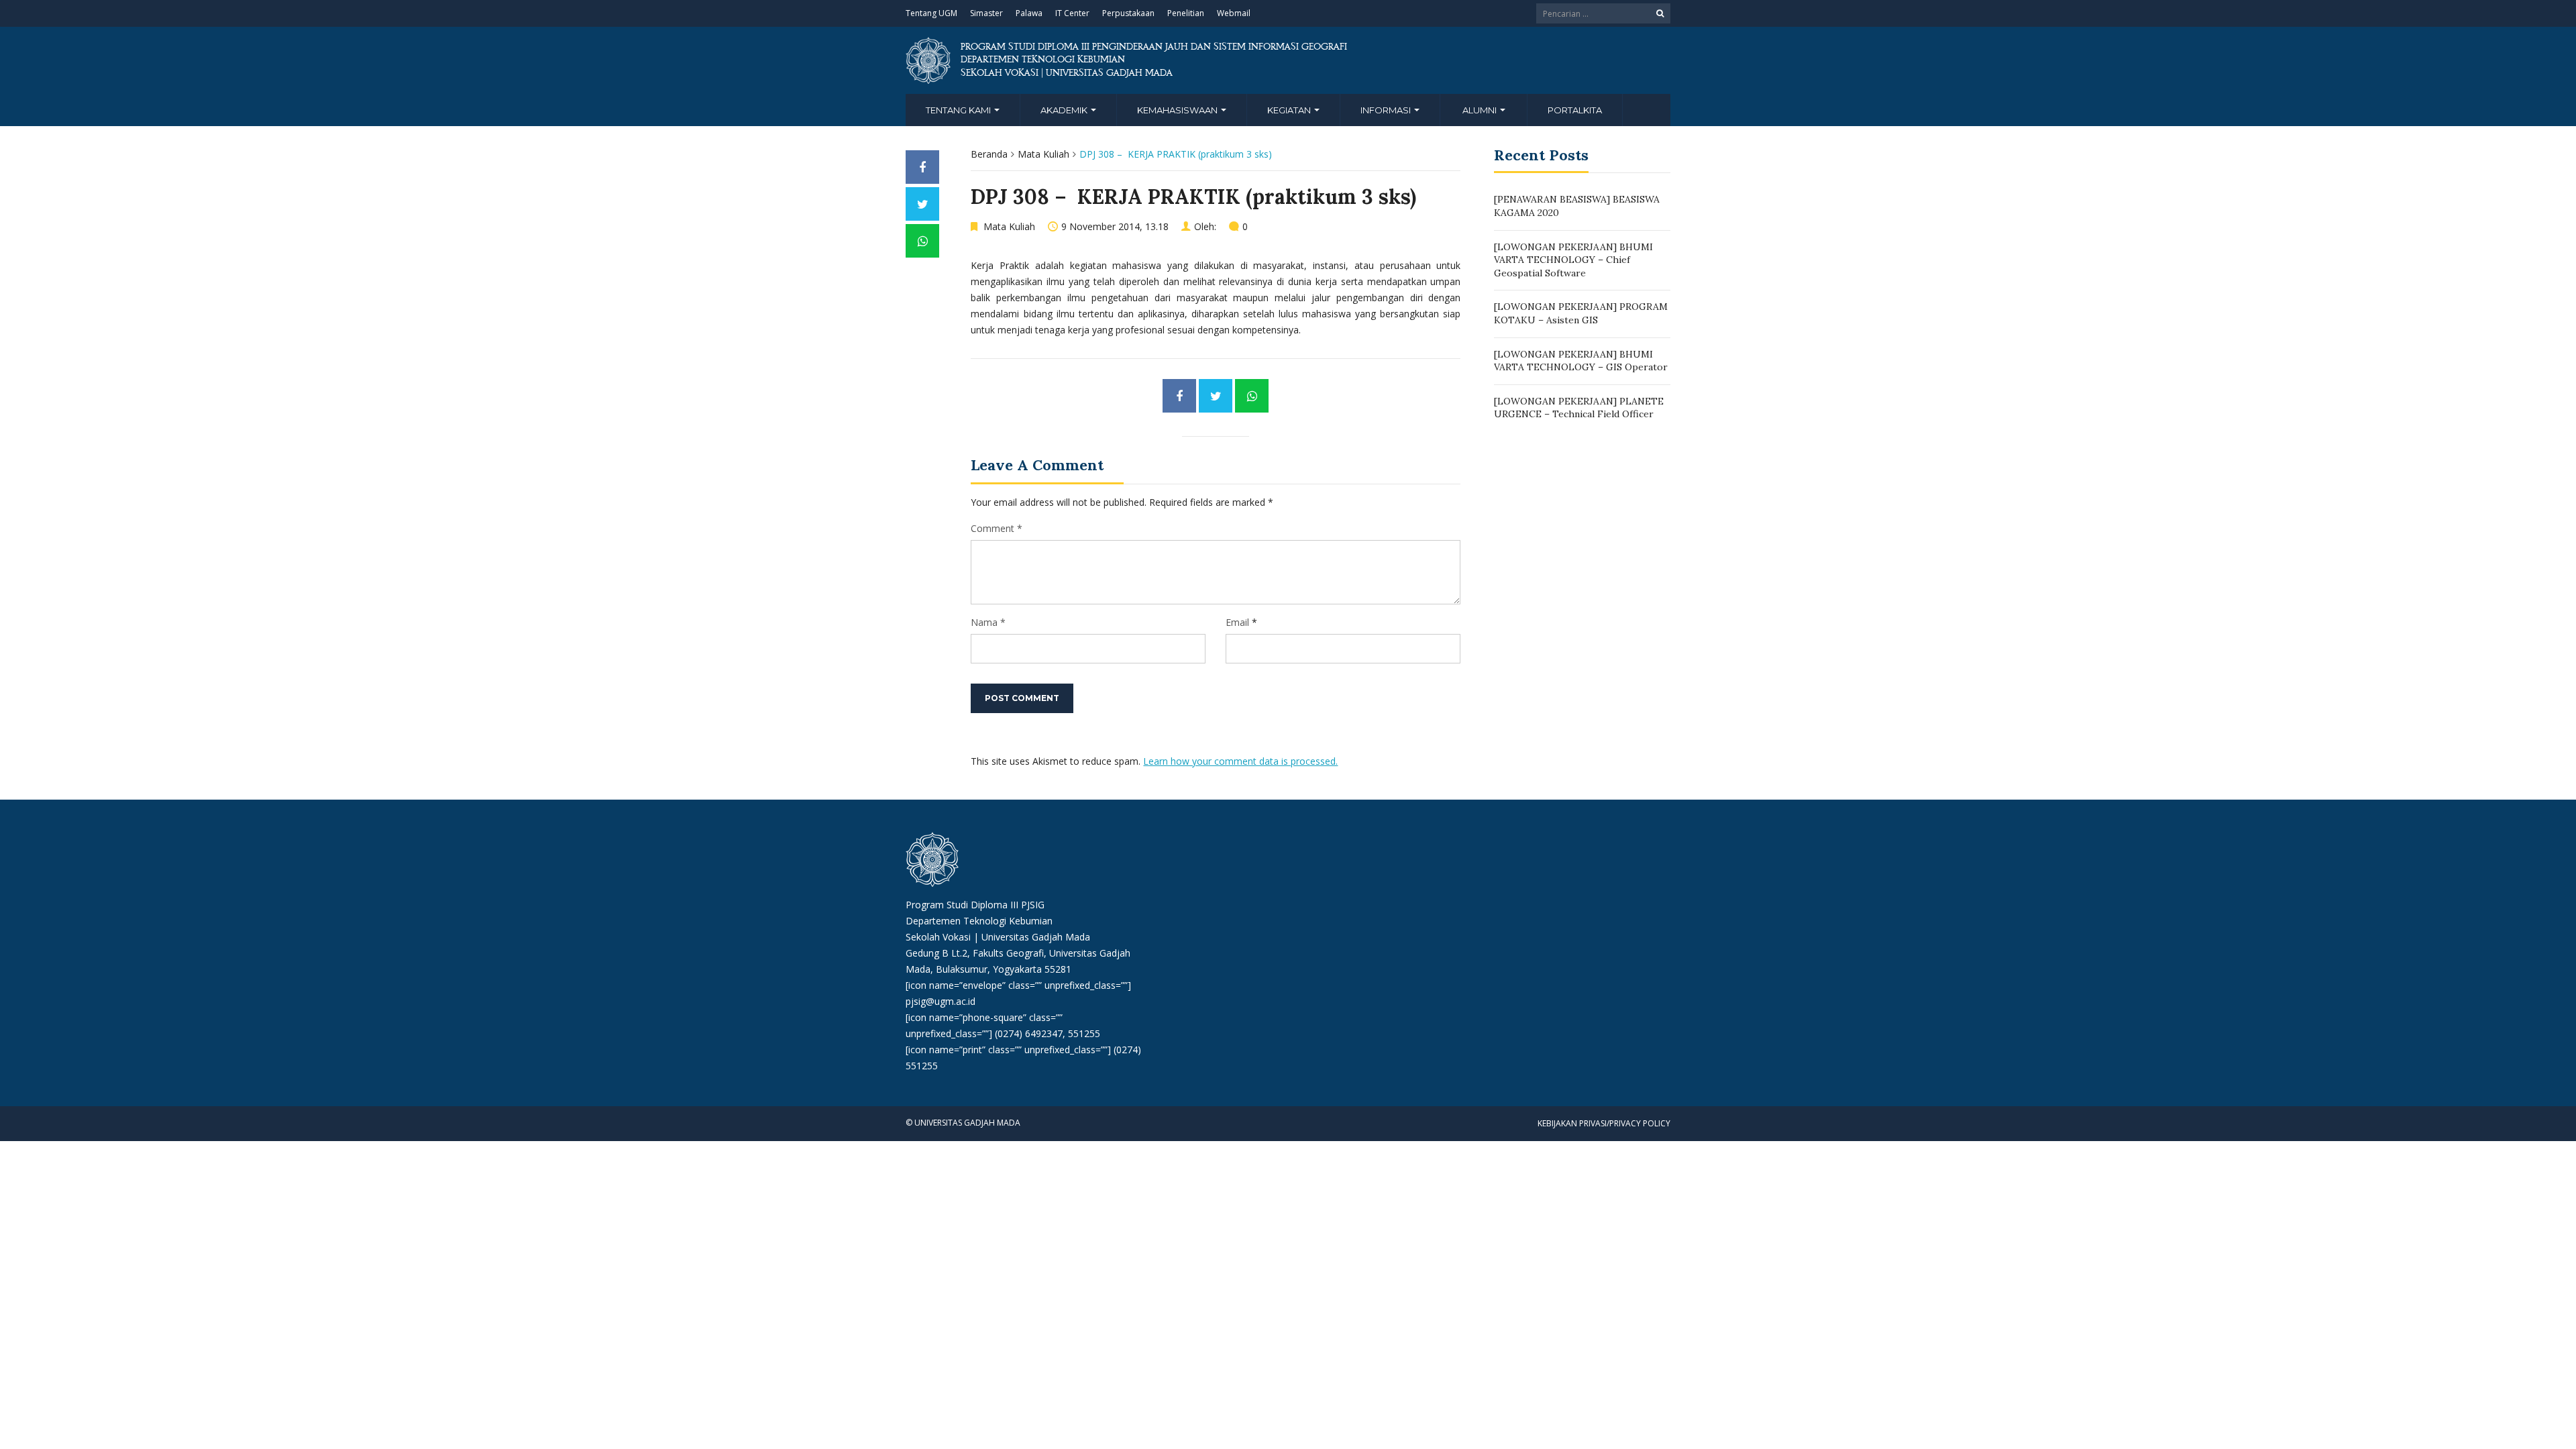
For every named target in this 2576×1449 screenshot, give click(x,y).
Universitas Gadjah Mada (1036, 937)
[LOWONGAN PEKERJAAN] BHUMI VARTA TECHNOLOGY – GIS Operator (1581, 361)
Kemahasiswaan (1178, 110)
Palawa (1029, 13)
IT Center (1072, 13)
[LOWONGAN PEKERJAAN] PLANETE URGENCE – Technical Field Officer (1579, 408)
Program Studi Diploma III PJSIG (975, 905)
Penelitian (1186, 13)
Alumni (1481, 110)
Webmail (1234, 13)
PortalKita (1575, 110)
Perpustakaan (1128, 13)
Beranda (989, 154)
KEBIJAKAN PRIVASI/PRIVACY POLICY (1604, 1123)
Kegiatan (1290, 110)
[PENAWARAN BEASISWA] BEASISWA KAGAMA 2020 (1577, 206)
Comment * (997, 528)
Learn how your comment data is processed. (1240, 761)
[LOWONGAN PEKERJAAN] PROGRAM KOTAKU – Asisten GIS (1581, 313)
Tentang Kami (959, 110)
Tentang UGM (931, 13)
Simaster (986, 13)
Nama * (988, 622)
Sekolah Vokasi (938, 937)
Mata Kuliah (1043, 154)
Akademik (1065, 110)
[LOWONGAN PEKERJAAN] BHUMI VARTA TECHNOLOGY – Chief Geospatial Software (1573, 260)
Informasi (1387, 110)
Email (1237, 622)
